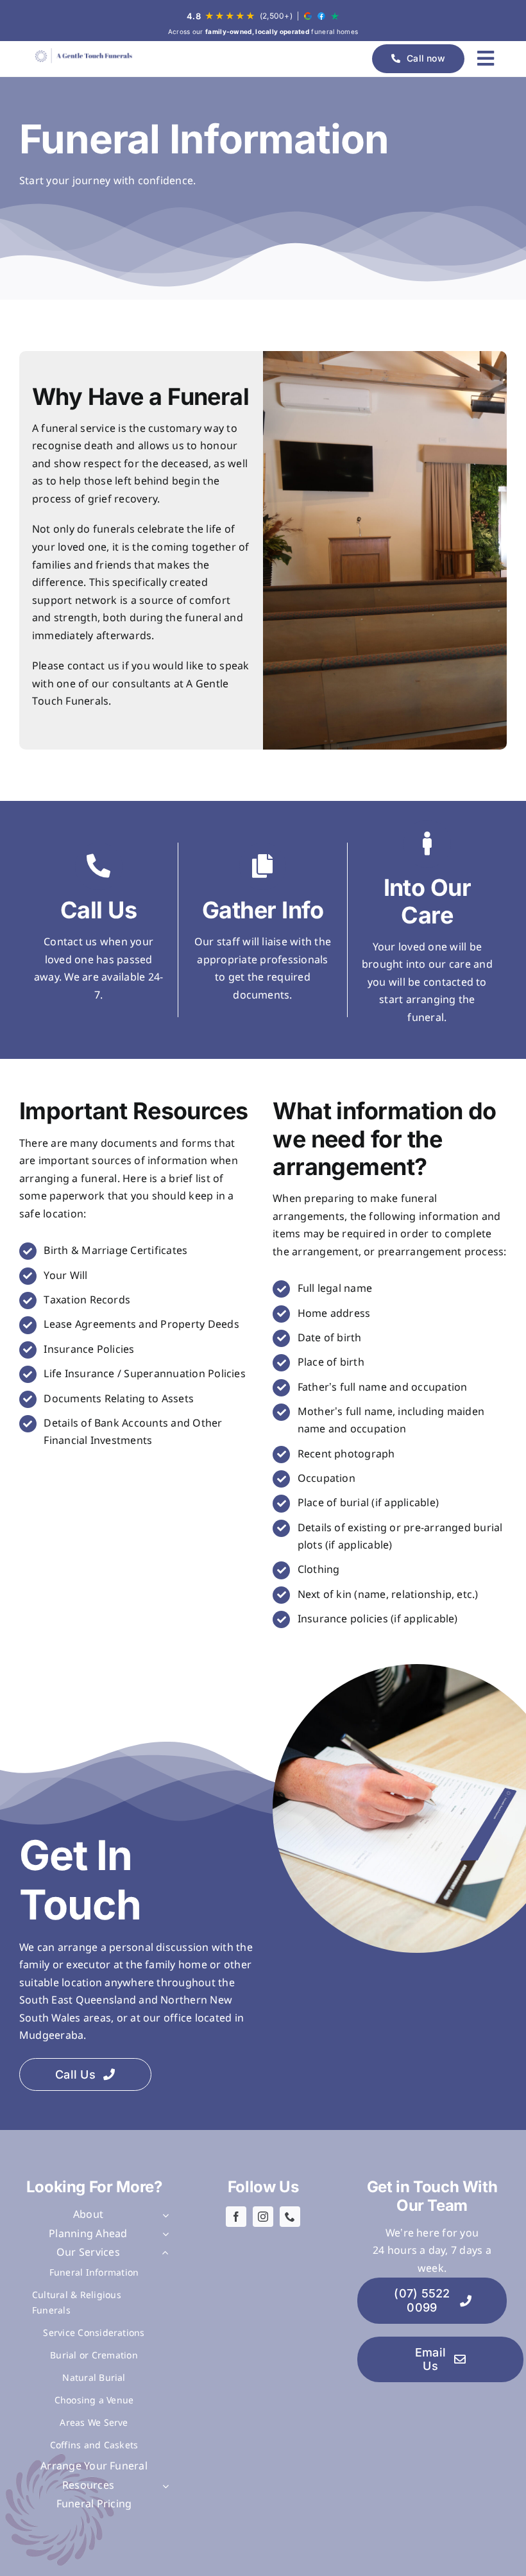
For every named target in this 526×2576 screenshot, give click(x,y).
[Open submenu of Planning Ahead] (163, 2235)
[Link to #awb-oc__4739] (486, 58)
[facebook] (236, 2217)
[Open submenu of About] (163, 2215)
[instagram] (263, 2217)
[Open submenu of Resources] (163, 2486)
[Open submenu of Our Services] (163, 2253)
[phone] (290, 2217)
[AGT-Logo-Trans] (83, 56)
